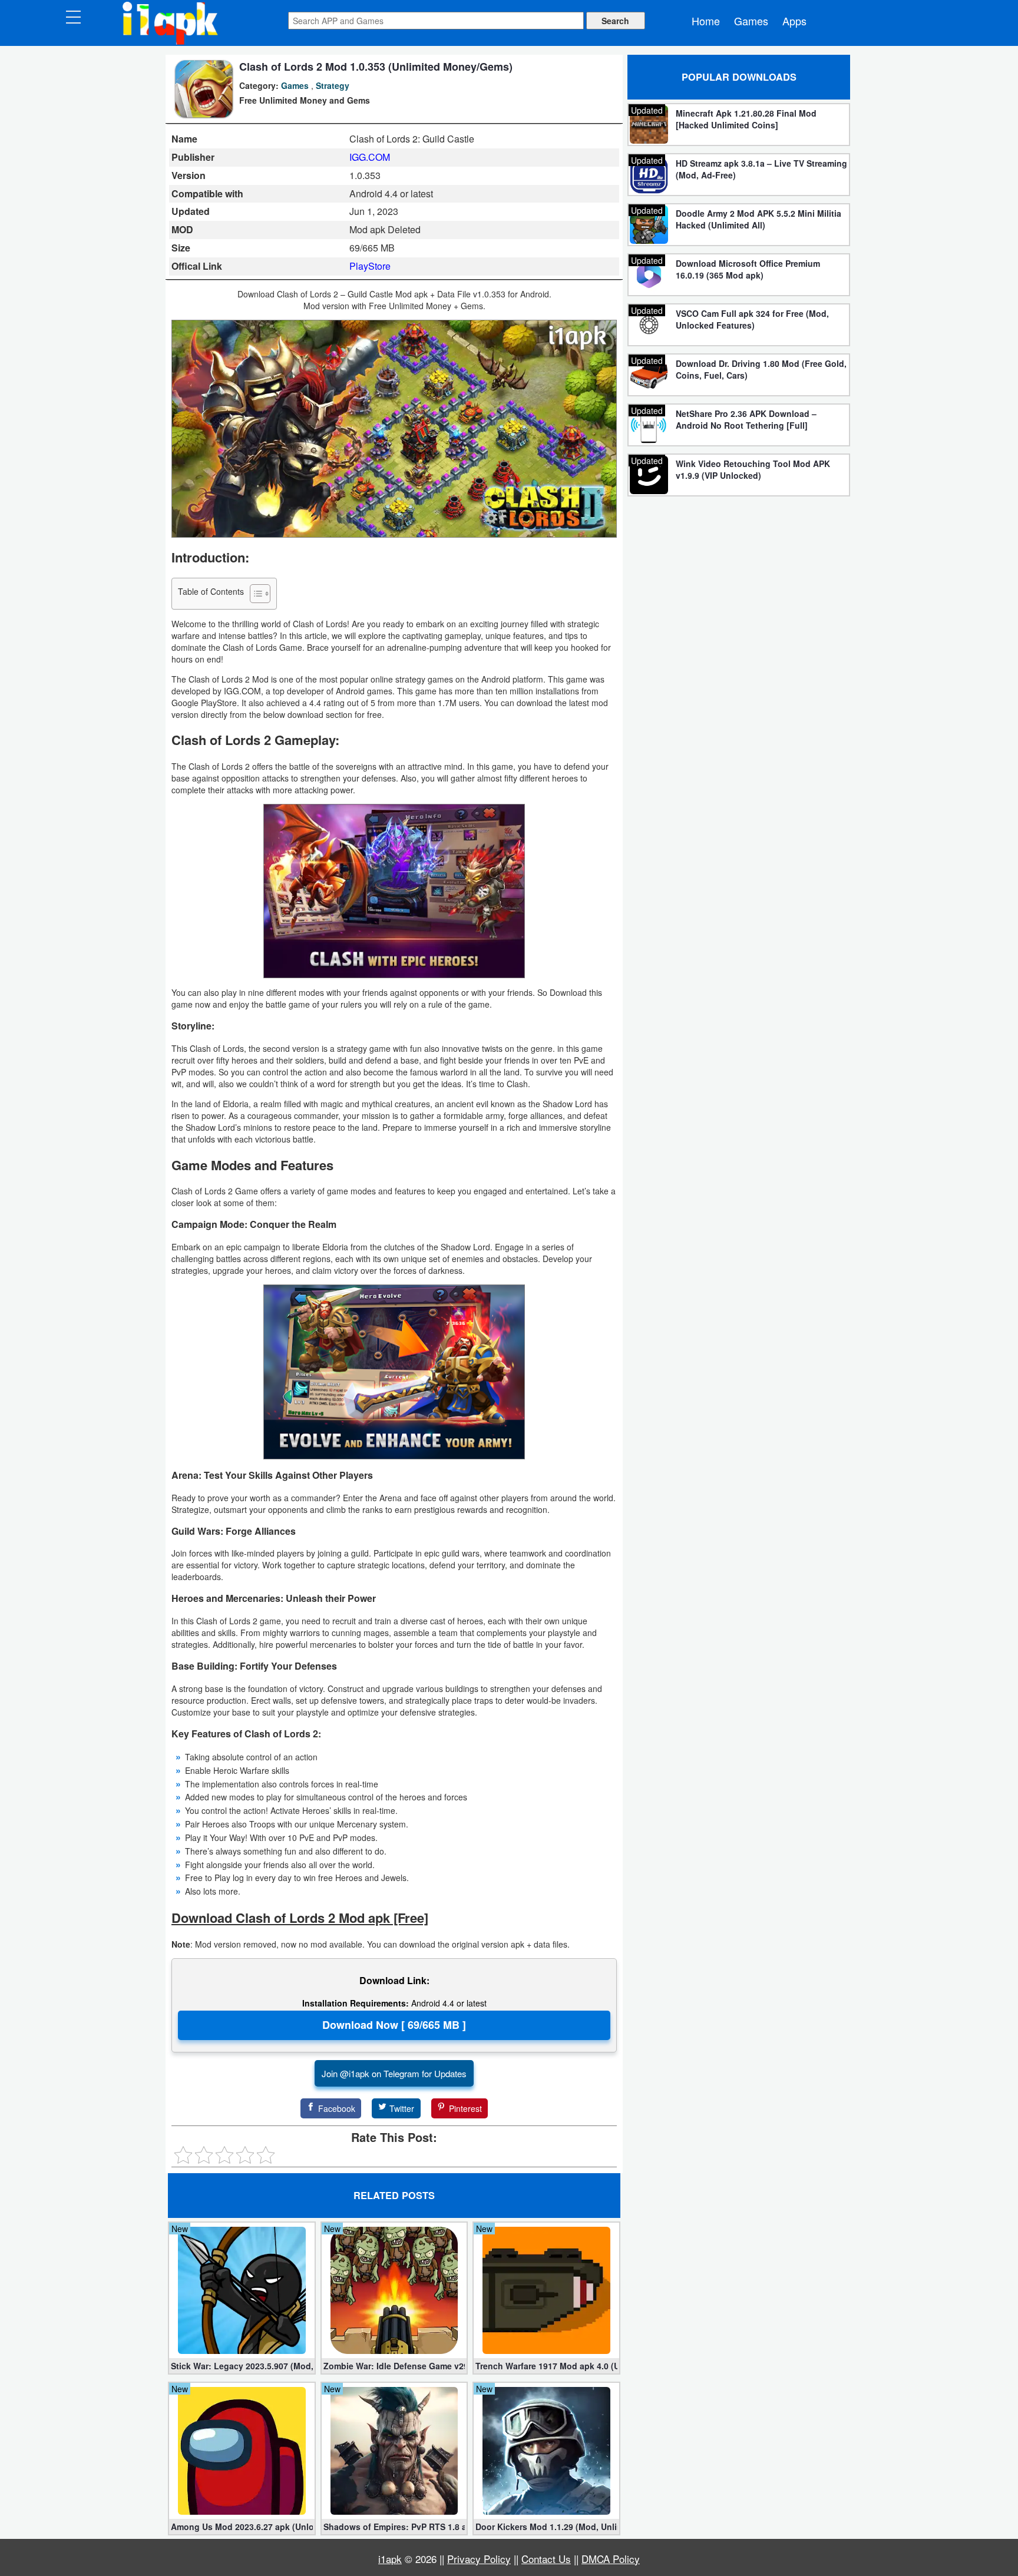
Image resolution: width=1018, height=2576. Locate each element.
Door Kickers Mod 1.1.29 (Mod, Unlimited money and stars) (546, 2527)
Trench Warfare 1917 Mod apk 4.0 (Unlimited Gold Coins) (546, 2366)
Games (751, 21)
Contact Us (546, 2559)
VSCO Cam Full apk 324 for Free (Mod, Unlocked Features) (752, 319)
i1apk (390, 2559)
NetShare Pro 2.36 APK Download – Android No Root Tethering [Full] (746, 419)
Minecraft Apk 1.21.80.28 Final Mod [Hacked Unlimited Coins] (746, 119)
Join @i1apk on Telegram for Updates (394, 2073)
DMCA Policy (611, 2559)
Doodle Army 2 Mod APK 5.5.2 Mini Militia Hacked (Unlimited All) (758, 219)
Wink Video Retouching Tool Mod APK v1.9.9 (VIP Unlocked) (753, 469)
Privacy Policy (479, 2559)
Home (706, 21)
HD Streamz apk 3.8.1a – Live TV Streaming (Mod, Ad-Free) (761, 169)
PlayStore (370, 266)
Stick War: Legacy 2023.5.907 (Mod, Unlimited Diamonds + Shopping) (242, 2366)
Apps (794, 21)
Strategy (333, 85)
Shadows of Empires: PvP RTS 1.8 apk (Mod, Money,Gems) (394, 2527)
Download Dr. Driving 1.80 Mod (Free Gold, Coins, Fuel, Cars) (761, 369)
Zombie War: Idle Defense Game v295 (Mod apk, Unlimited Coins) (394, 2366)
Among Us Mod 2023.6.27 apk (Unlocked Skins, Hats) (242, 2527)
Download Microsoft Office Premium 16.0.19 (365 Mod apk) (748, 269)
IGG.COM (370, 157)
